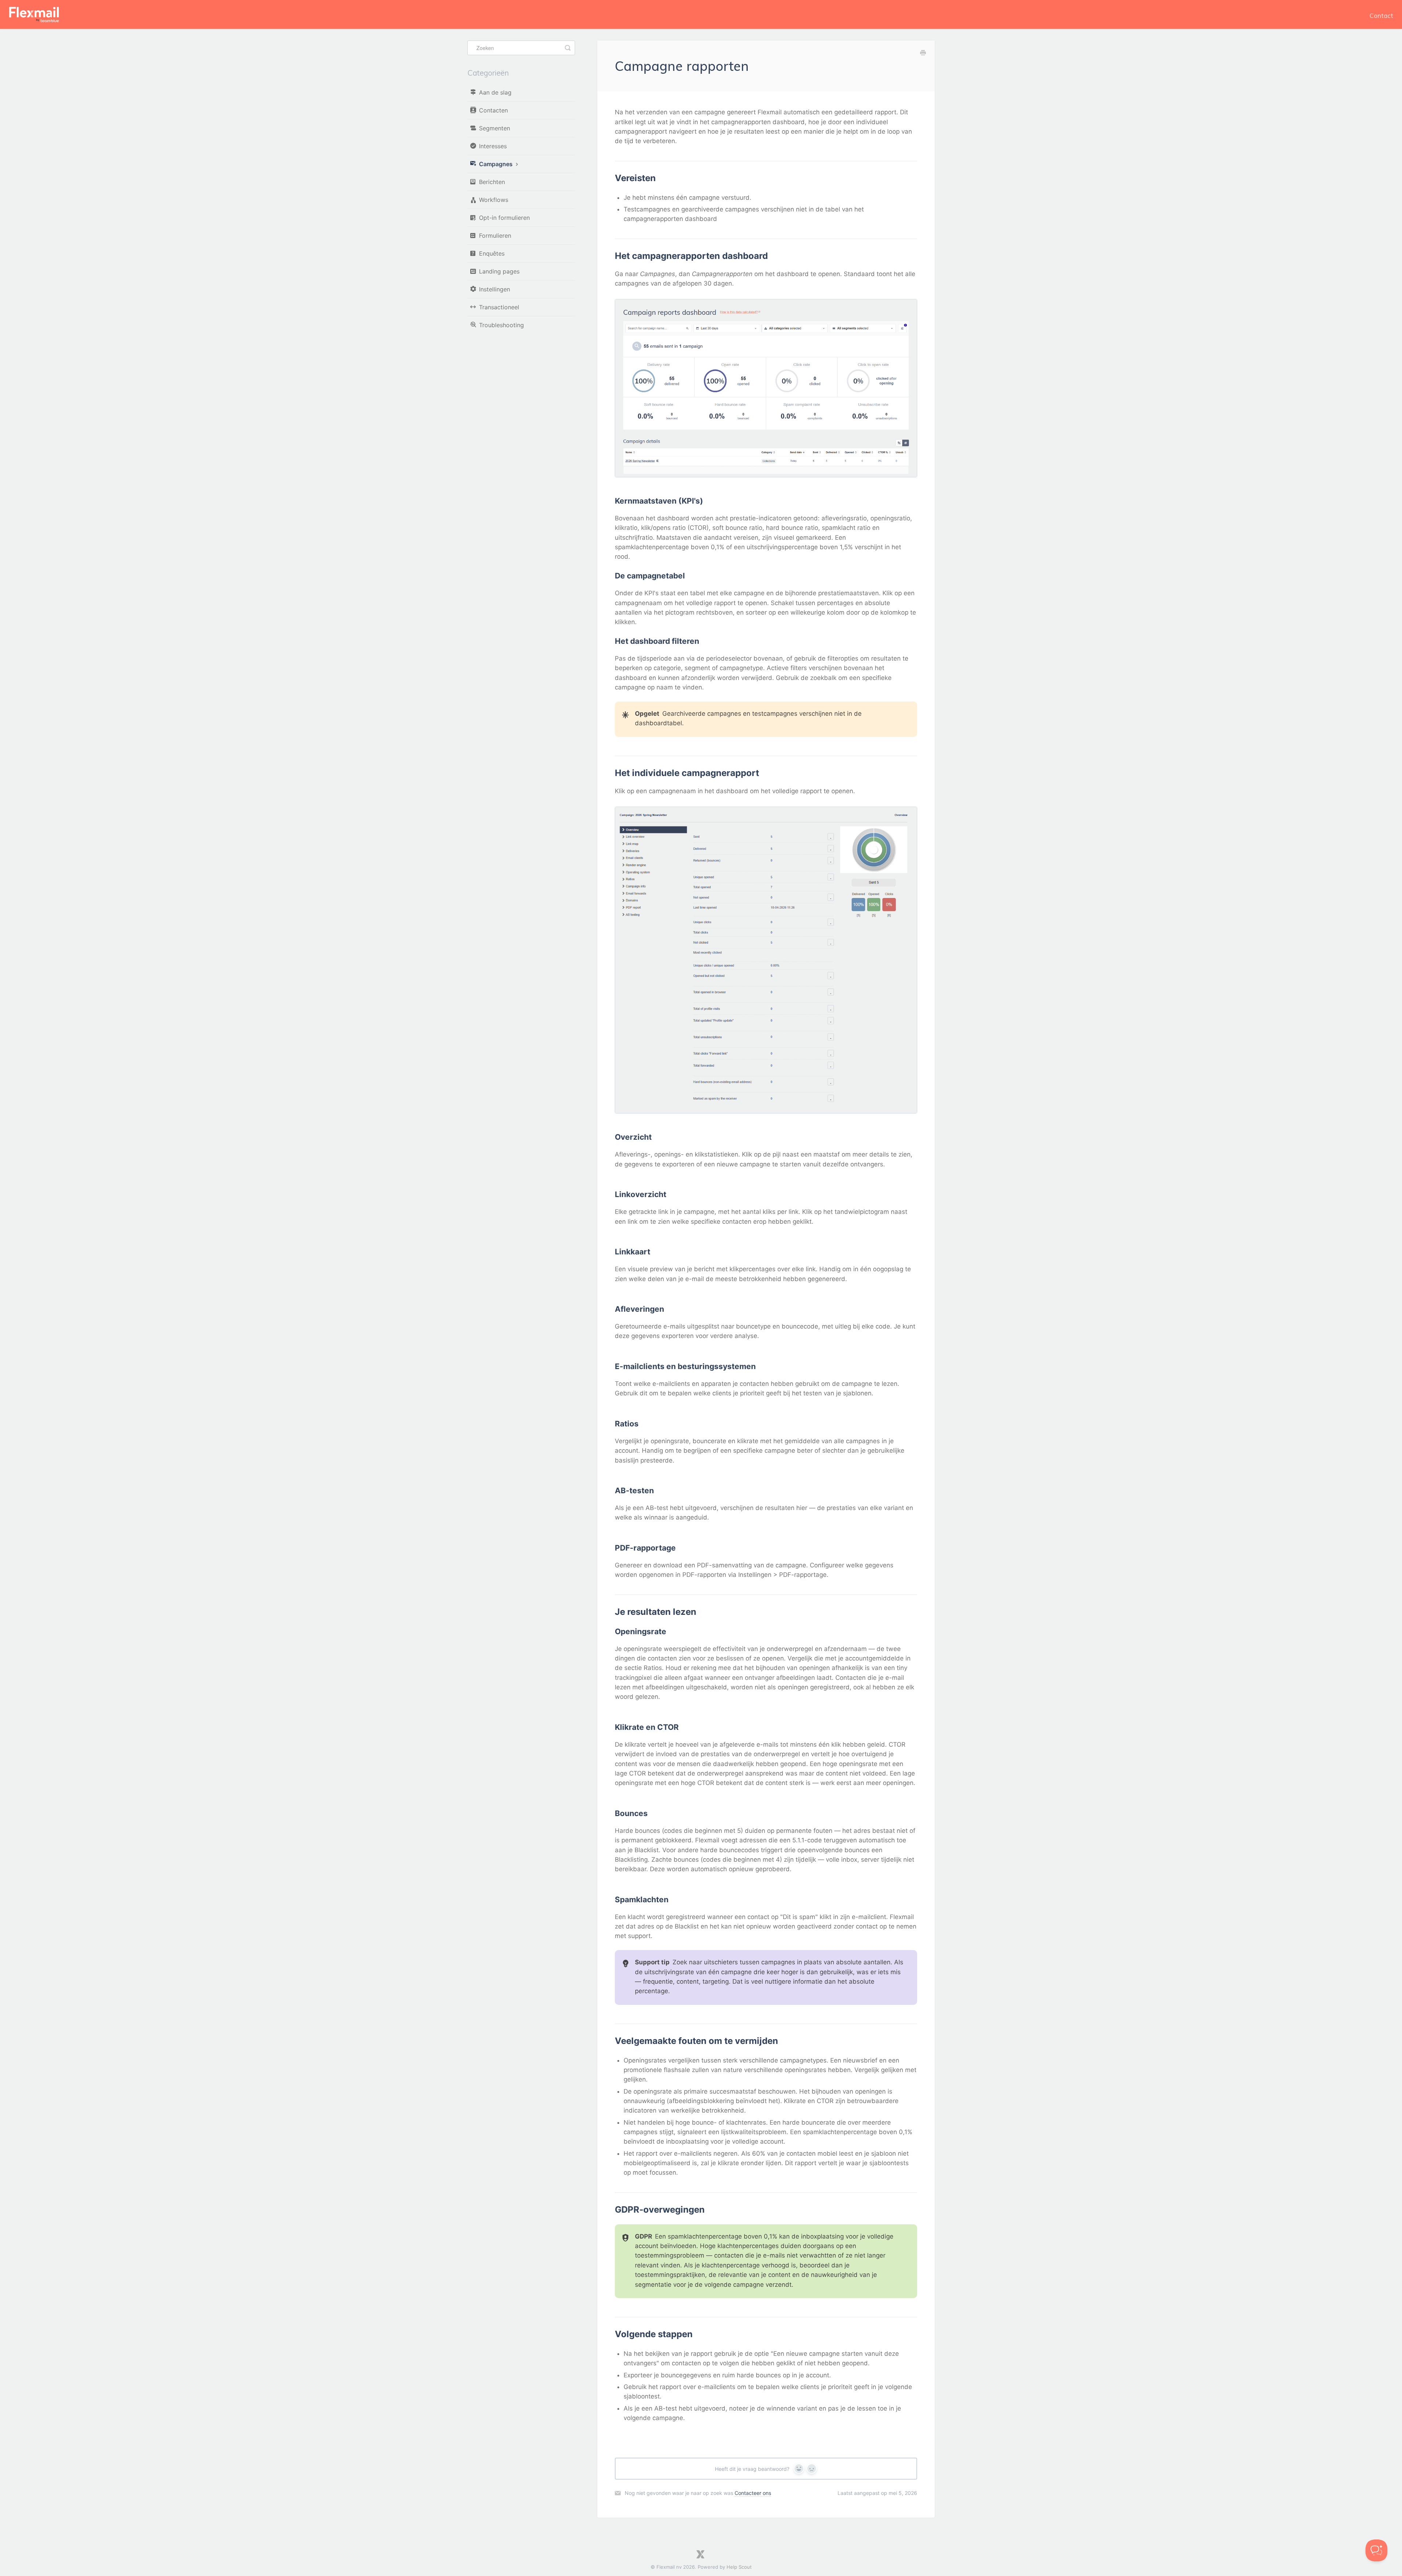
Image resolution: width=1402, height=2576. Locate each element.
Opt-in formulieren (504, 218)
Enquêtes (492, 253)
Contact (1381, 16)
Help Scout (739, 2567)
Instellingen (495, 289)
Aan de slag (495, 92)
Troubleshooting (501, 325)
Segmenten (495, 128)
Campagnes (497, 164)
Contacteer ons (753, 2493)
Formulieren (495, 236)
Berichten (492, 182)
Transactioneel (499, 307)
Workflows (494, 200)
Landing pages (499, 271)
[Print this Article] (923, 53)
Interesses (493, 146)
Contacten (493, 110)
